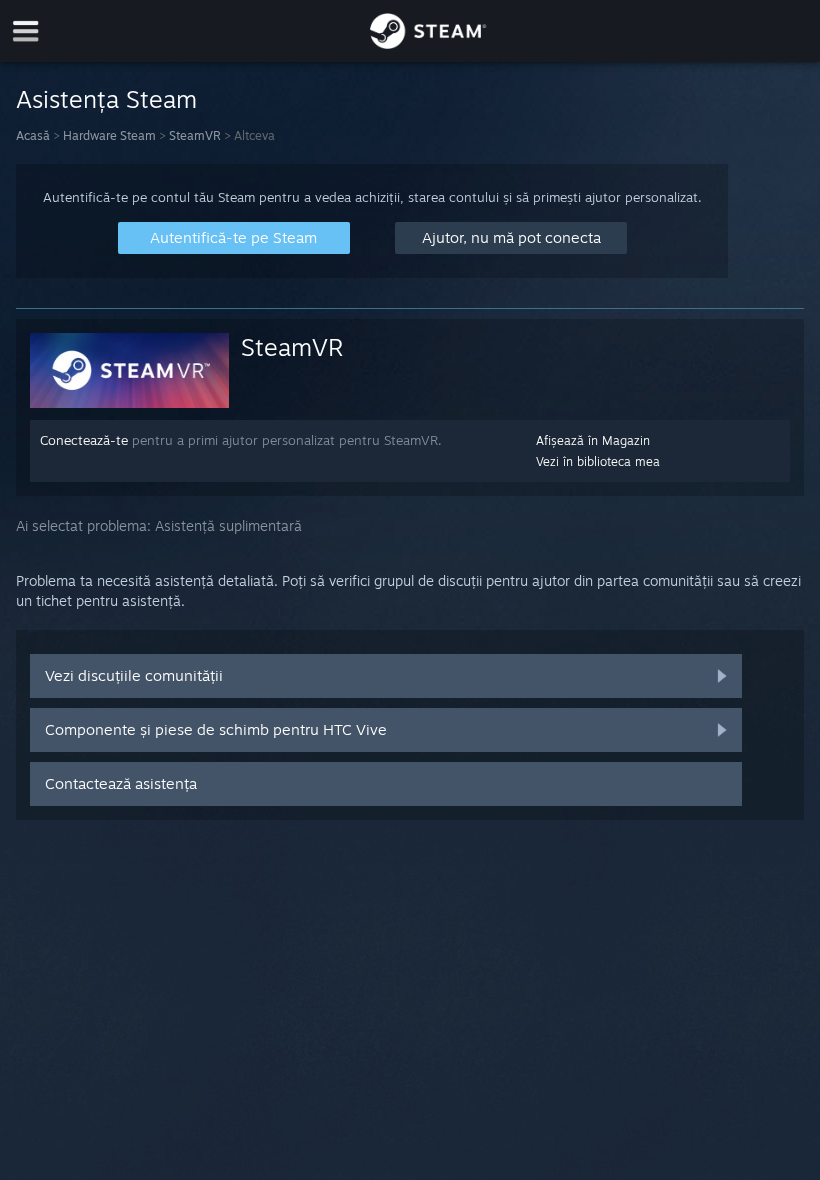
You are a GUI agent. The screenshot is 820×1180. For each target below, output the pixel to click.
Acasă (33, 135)
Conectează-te (84, 440)
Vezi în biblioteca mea (598, 461)
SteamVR (195, 135)
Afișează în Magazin (593, 440)
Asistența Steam (106, 99)
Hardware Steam (109, 135)
